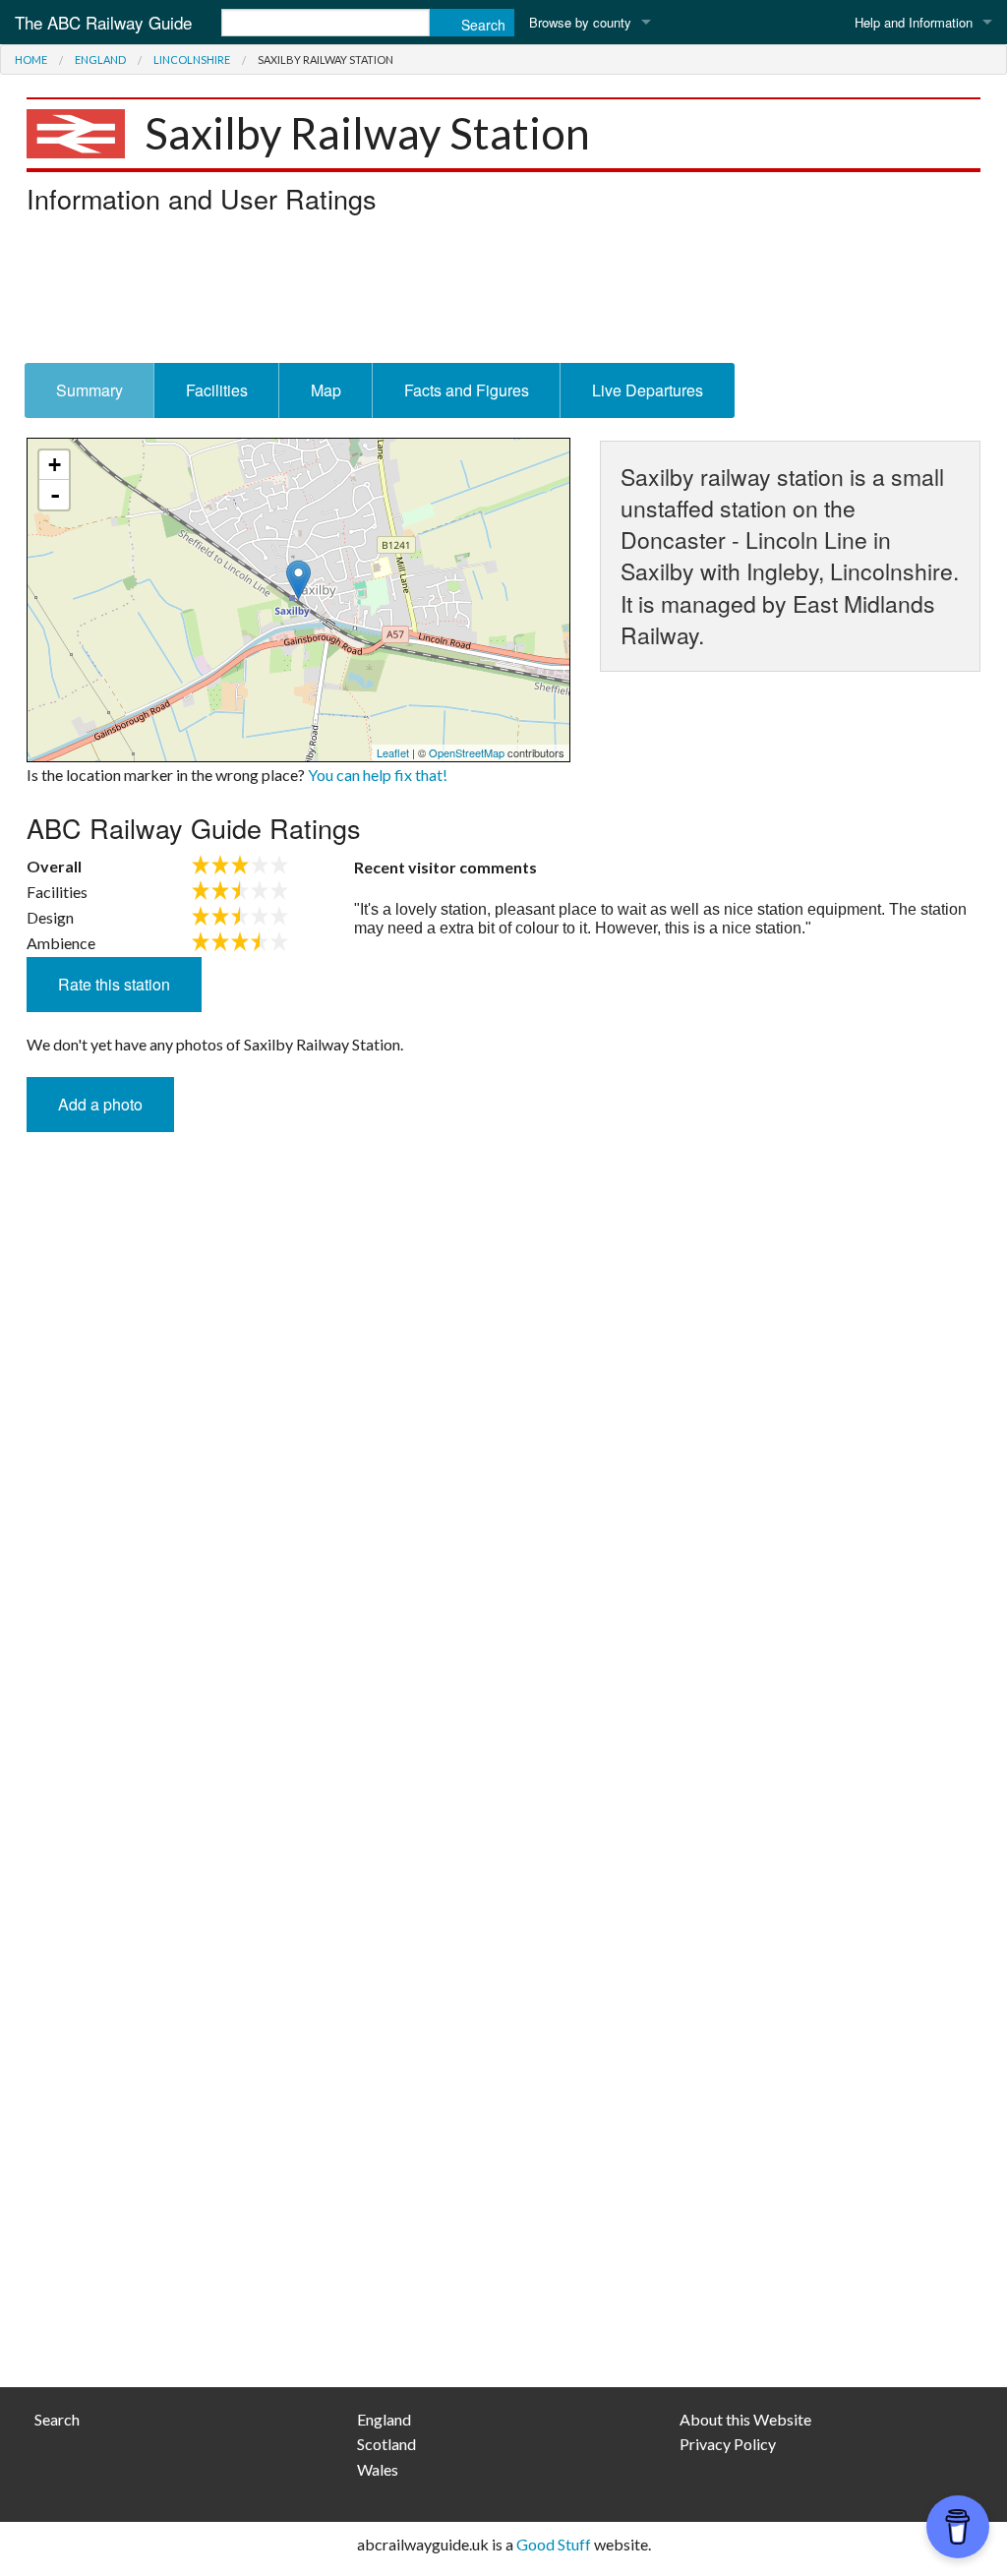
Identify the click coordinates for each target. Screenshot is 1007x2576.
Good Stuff (554, 2544)
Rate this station (114, 984)
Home (31, 60)
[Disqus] (503, 1579)
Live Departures (648, 390)
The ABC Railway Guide (103, 22)
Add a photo (100, 1104)
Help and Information (914, 22)
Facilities (217, 390)
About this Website (745, 2419)
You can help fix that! (378, 775)
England (100, 60)
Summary (89, 390)
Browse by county (580, 22)
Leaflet (393, 752)
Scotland (386, 2444)
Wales (378, 2469)
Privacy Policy (728, 2444)
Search (57, 2419)
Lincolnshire (192, 60)
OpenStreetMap (467, 752)
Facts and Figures (467, 390)
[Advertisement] (503, 294)
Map (326, 390)
